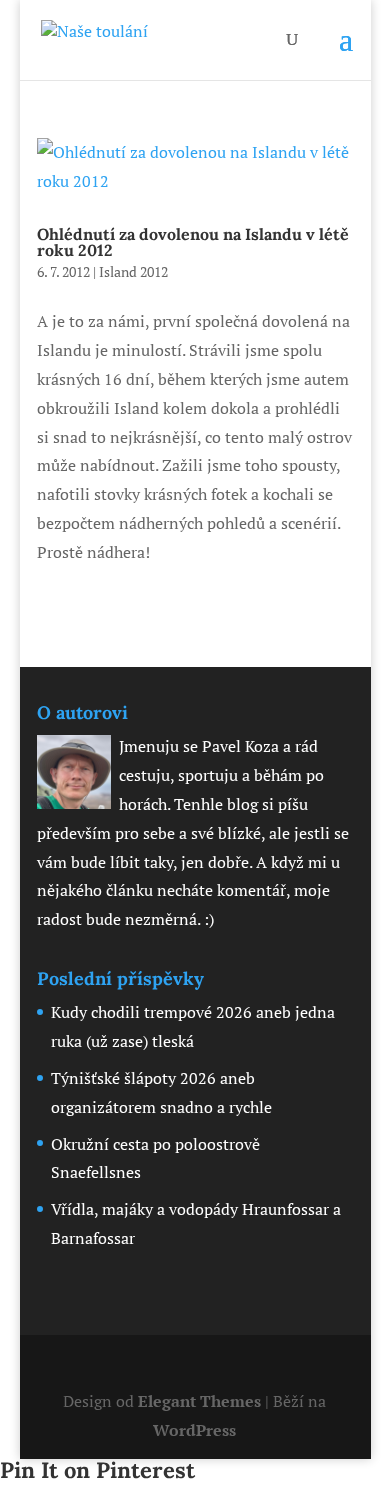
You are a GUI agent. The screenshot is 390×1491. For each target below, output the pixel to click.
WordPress (194, 1430)
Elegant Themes (199, 1401)
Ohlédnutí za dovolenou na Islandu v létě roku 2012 (193, 242)
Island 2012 (133, 271)
